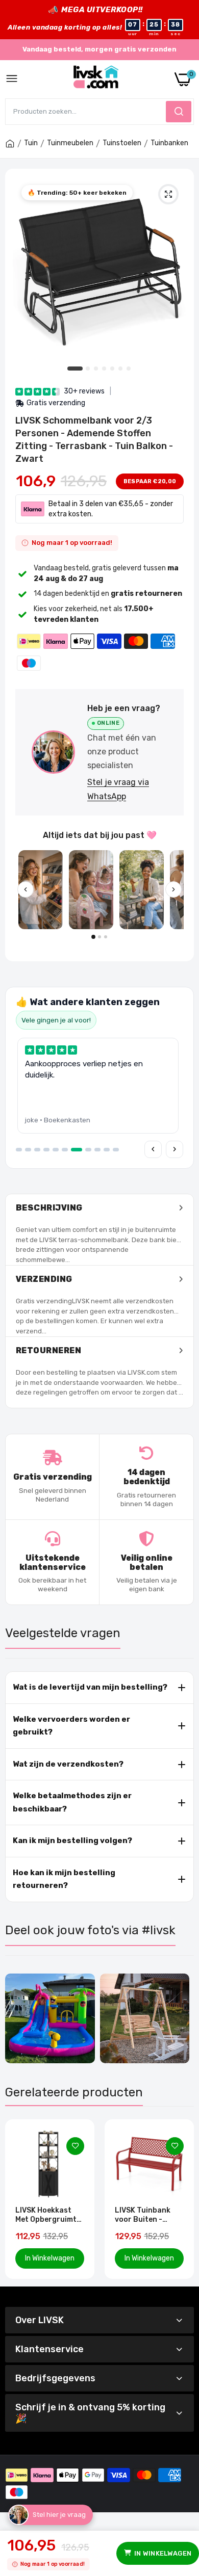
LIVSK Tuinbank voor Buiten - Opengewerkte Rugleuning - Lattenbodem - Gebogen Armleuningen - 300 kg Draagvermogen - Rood (146, 2215)
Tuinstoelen (122, 143)
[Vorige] (26, 889)
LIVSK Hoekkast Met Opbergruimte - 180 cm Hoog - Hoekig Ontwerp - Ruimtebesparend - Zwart (48, 2215)
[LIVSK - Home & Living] (96, 79)
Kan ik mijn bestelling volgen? (72, 1841)
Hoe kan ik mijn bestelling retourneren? (64, 1879)
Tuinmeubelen (70, 143)
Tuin (31, 143)
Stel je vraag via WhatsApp (118, 789)
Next (181, 2199)
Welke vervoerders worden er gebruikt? (71, 1726)
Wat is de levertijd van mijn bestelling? (90, 1687)
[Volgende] (173, 889)
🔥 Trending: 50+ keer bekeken (77, 193)
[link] (75, 2146)
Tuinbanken (169, 143)
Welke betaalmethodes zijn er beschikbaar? (72, 1802)
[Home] (10, 144)
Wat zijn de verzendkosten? (68, 1764)
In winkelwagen (163, 2553)
